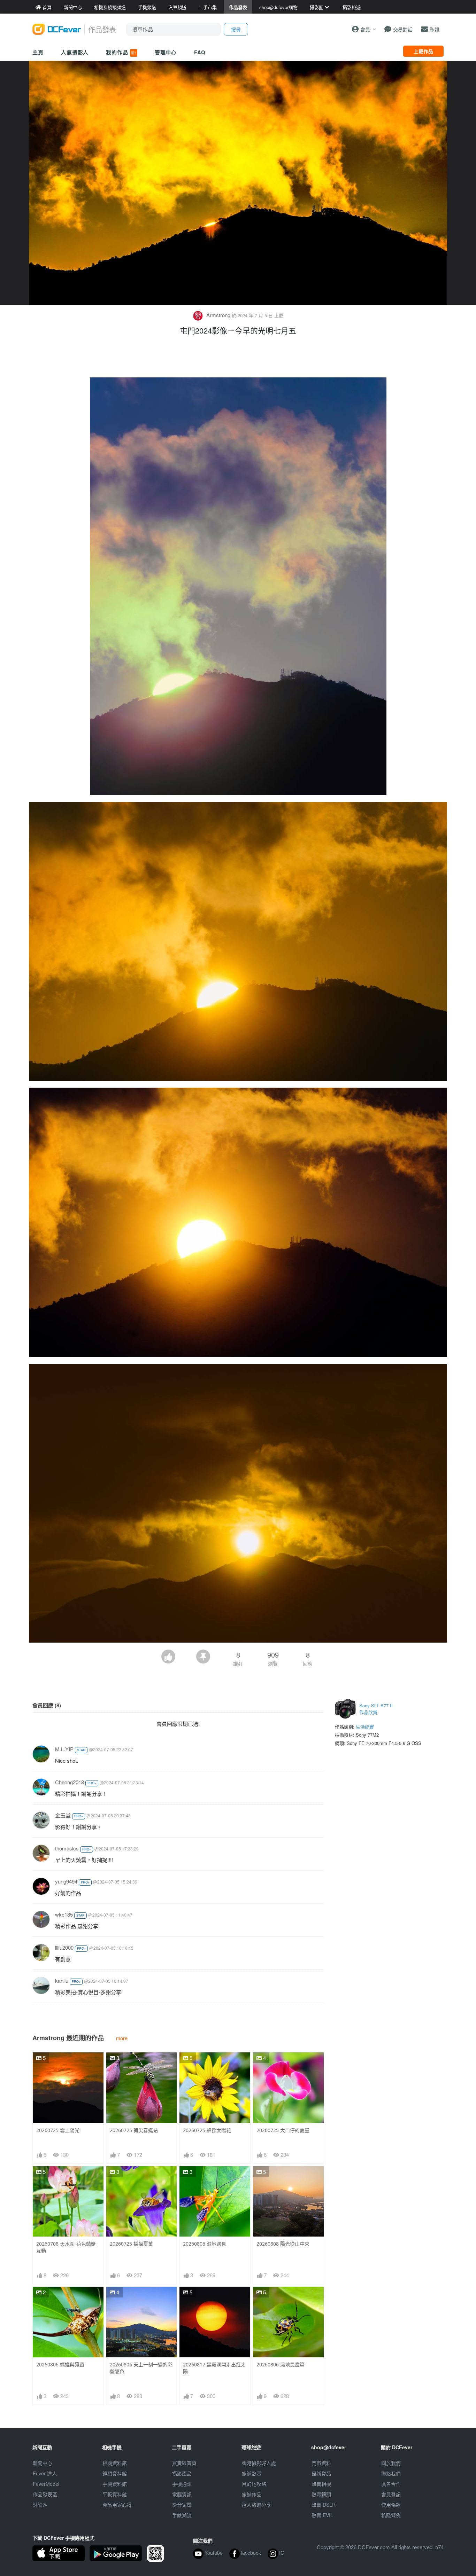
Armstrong (218, 315)
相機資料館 (115, 2463)
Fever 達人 (45, 2473)
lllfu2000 (64, 1947)
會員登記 (391, 2494)
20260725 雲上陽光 (58, 2130)
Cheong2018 (70, 1782)
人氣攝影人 (75, 52)
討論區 (40, 2505)
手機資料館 (115, 2484)
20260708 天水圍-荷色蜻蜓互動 (66, 2247)
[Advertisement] (238, 358)
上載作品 (423, 51)
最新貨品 (321, 2473)
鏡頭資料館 (115, 2473)
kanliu (62, 1980)
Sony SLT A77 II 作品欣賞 (376, 1709)
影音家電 (182, 2505)
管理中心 (166, 52)
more (122, 2038)
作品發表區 (45, 2494)
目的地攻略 (254, 2484)
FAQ (200, 52)
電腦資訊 (182, 2494)
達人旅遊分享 (256, 2505)
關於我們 (391, 2463)
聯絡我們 (391, 2473)
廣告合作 (391, 2484)
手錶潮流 (182, 2515)
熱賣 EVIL (322, 2515)
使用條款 (391, 2505)
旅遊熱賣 (252, 2473)
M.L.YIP (64, 1749)
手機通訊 (182, 2484)
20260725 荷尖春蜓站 (134, 2130)
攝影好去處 (259, 2463)
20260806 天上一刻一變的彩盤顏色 (141, 2368)
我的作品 (121, 52)
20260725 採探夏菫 (131, 2244)
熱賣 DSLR (324, 2505)
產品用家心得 (117, 2505)
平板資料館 (115, 2494)
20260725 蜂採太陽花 (207, 2130)
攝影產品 (182, 2473)
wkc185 (64, 1914)
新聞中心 (43, 2463)
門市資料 (321, 2463)
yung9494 (66, 1881)
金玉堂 (63, 1815)
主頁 (38, 52)
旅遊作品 (252, 2494)
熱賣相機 (321, 2484)
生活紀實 (365, 1727)
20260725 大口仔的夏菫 (283, 2130)
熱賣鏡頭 (321, 2494)
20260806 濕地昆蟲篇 (281, 2364)
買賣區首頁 (184, 2463)
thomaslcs (67, 1848)
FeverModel (46, 2484)
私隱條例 (391, 2515)
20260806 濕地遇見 (205, 2244)
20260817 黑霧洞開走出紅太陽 (214, 2368)
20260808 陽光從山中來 (283, 2244)
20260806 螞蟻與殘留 (60, 2364)
